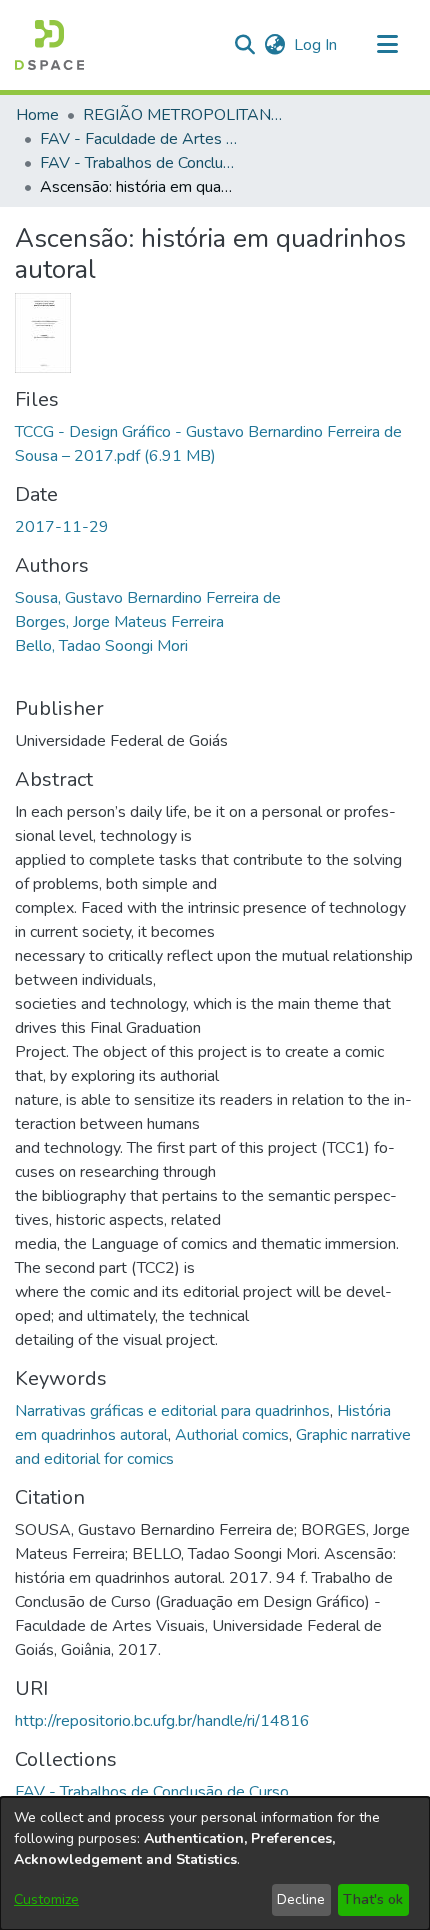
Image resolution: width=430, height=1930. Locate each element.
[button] (49, 45)
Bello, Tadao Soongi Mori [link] (101, 646)
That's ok (373, 1899)
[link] (152, 1792)
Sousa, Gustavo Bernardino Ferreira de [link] (148, 598)
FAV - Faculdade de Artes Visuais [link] (140, 139)
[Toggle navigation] (387, 45)
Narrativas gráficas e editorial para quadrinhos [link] (172, 1411)
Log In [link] (316, 45)
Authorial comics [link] (232, 1435)
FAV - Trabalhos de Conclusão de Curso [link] (140, 163)
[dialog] (215, 1863)
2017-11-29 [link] (62, 527)
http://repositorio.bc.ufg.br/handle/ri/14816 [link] (162, 1721)
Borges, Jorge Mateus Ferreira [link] (119, 622)
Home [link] (37, 115)
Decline (301, 1899)
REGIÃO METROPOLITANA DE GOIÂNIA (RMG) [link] (183, 115)
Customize (46, 1899)
